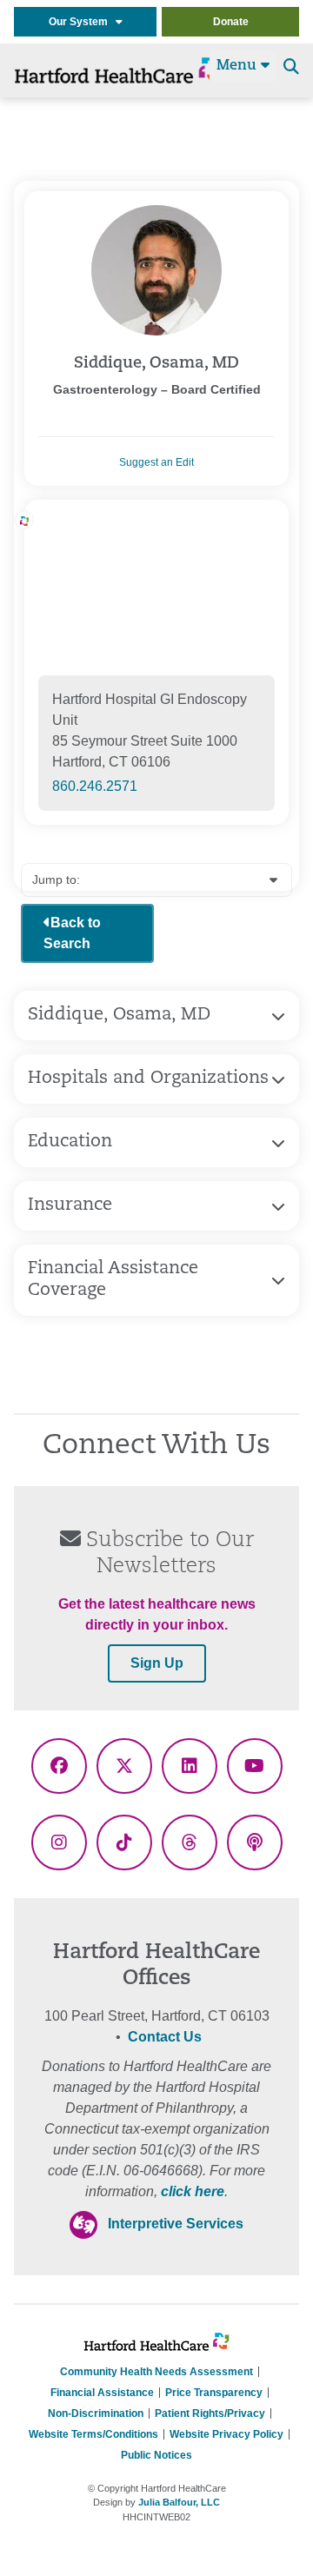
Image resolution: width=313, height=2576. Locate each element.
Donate (231, 22)
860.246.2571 (95, 786)
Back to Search (72, 933)
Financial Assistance (102, 2393)
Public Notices (156, 2455)
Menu (239, 66)
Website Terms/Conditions (93, 2434)
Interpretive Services (176, 2224)
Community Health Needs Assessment (156, 2372)
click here (193, 2191)
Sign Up (157, 1663)
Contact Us (165, 2037)
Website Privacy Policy (226, 2434)
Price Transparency (214, 2393)
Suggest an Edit (156, 462)
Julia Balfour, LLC (179, 2502)
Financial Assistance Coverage (113, 1280)
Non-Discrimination (96, 2413)
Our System (82, 22)
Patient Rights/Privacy (210, 2413)
